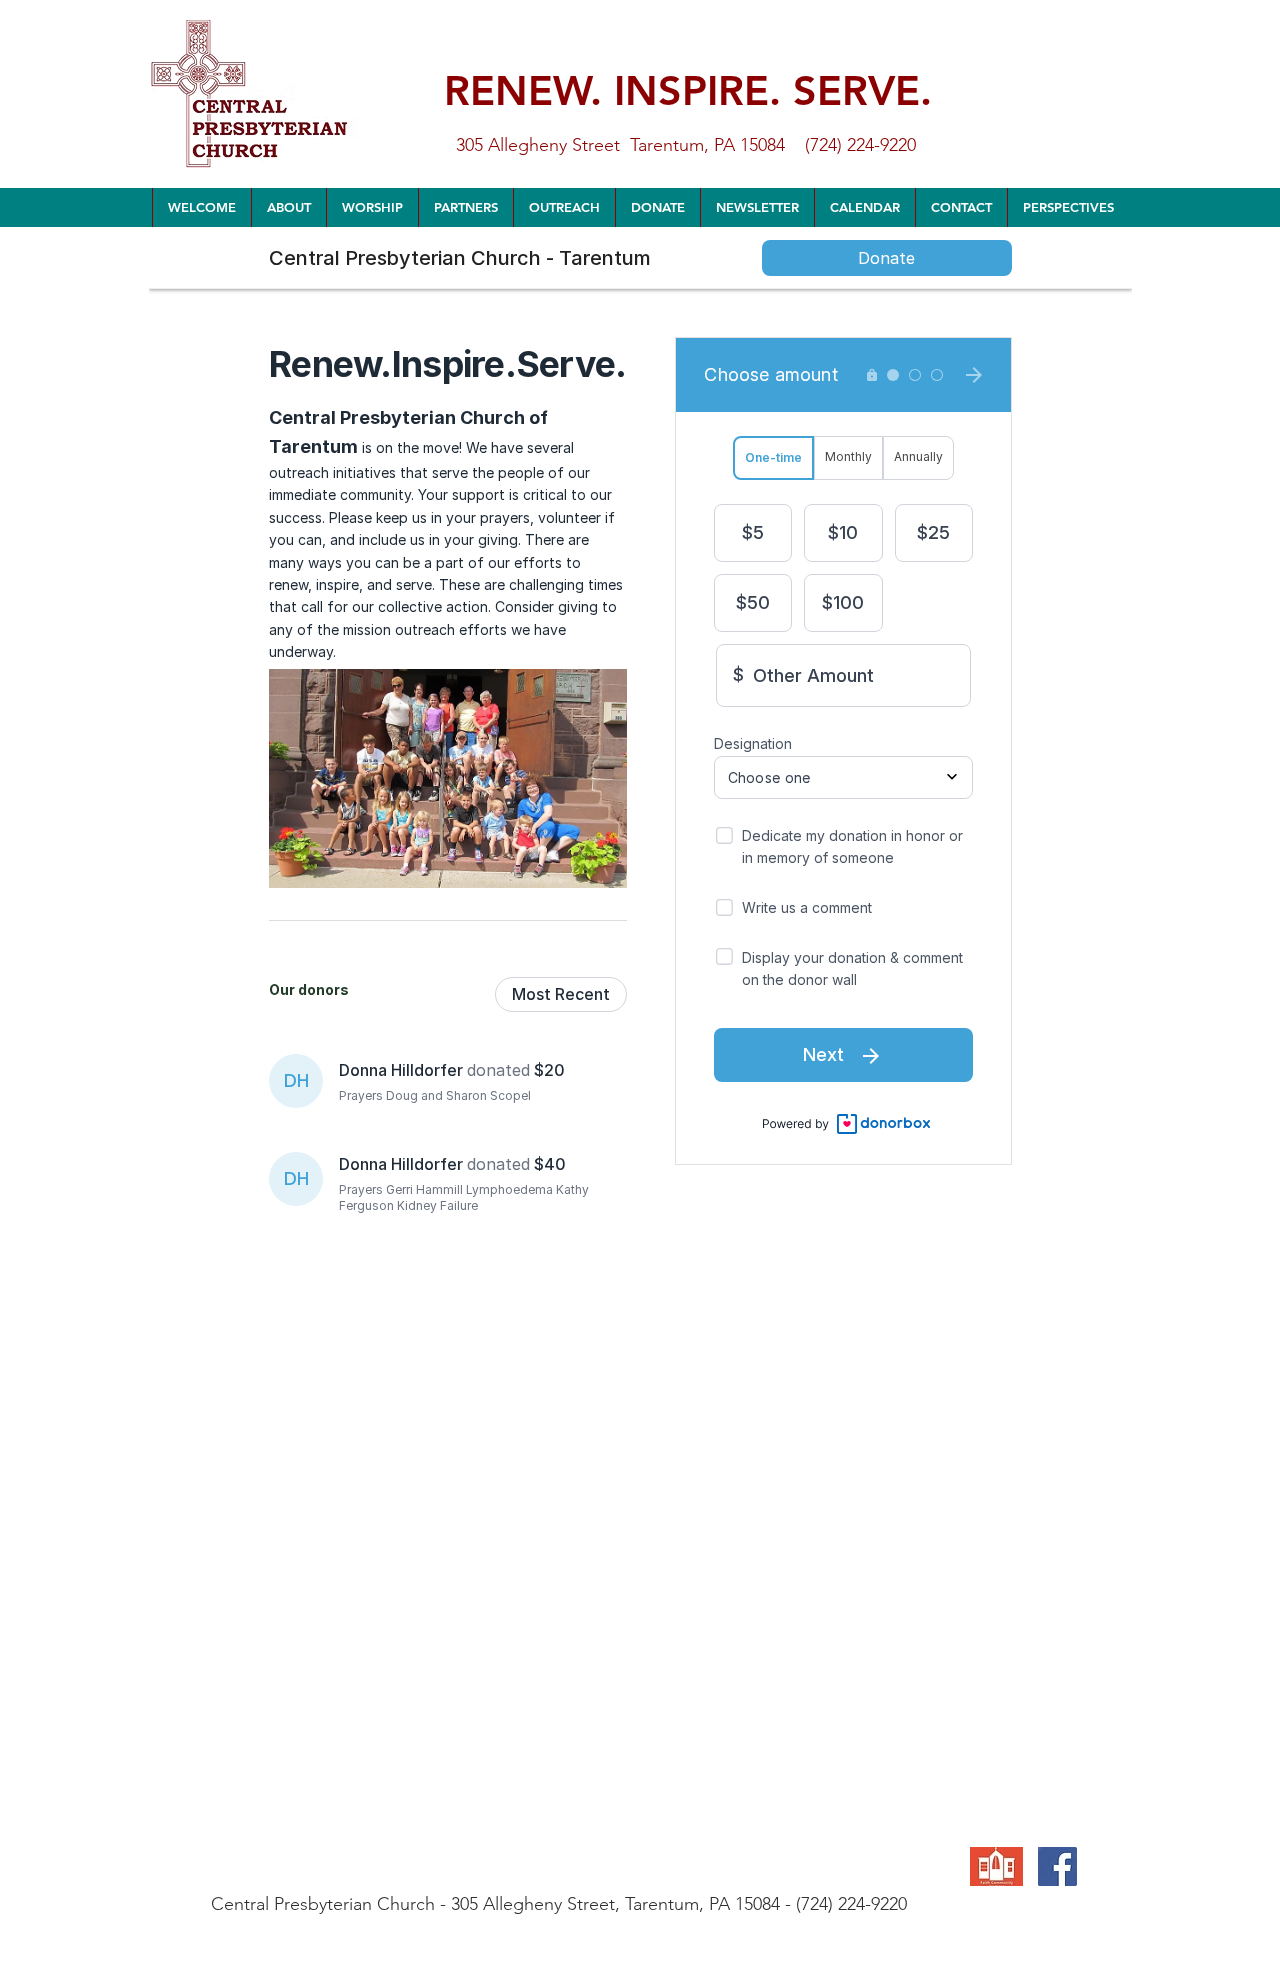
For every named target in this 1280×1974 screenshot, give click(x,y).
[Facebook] (1057, 1866)
